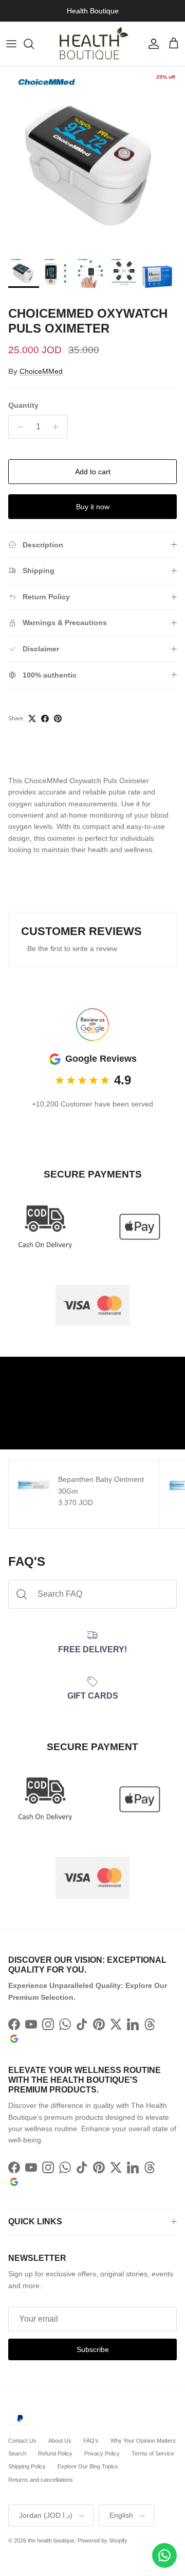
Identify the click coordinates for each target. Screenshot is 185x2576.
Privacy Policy (102, 2453)
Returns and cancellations (41, 2480)
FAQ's (91, 2441)
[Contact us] (164, 2555)
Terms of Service (153, 2453)
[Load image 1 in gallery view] (92, 159)
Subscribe (93, 2349)
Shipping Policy (27, 2466)
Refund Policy (55, 2453)
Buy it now (93, 507)
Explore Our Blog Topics (88, 2466)
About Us (60, 2441)
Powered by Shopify (103, 2540)
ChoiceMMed (41, 371)
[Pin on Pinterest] (58, 719)
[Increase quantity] (58, 427)
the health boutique (51, 2540)
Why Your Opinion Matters (143, 2441)
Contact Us (22, 2441)
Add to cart (93, 472)
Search (17, 2453)
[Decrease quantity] (18, 427)
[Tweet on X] (32, 719)
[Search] (34, 44)
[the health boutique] (92, 44)
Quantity (23, 405)
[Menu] (11, 44)
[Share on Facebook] (45, 719)
